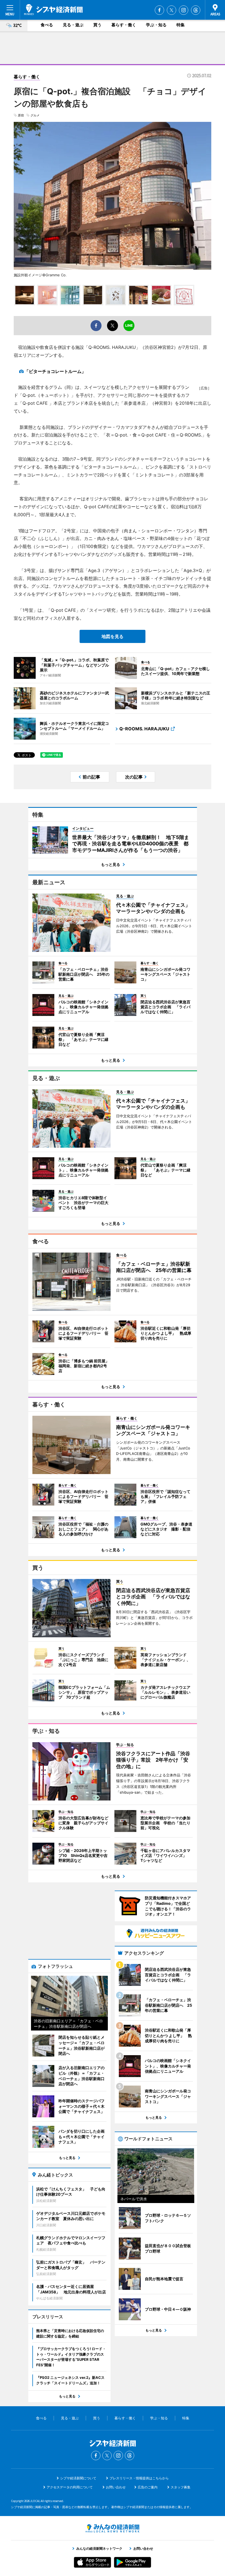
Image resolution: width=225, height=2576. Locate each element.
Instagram (184, 10)
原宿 (21, 115)
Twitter (171, 10)
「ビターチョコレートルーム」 (55, 371)
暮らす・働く (124, 25)
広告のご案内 (148, 2487)
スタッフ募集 (181, 2487)
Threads (196, 10)
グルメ (35, 115)
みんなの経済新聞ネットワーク (113, 2528)
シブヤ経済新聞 (53, 10)
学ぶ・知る (156, 25)
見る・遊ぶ (73, 25)
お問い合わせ (116, 2487)
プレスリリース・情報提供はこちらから (139, 2478)
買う (97, 25)
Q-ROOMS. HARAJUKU (144, 729)
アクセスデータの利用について (70, 2487)
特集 (181, 25)
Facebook (159, 10)
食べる (47, 25)
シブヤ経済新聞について (78, 2478)
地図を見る (113, 636)
